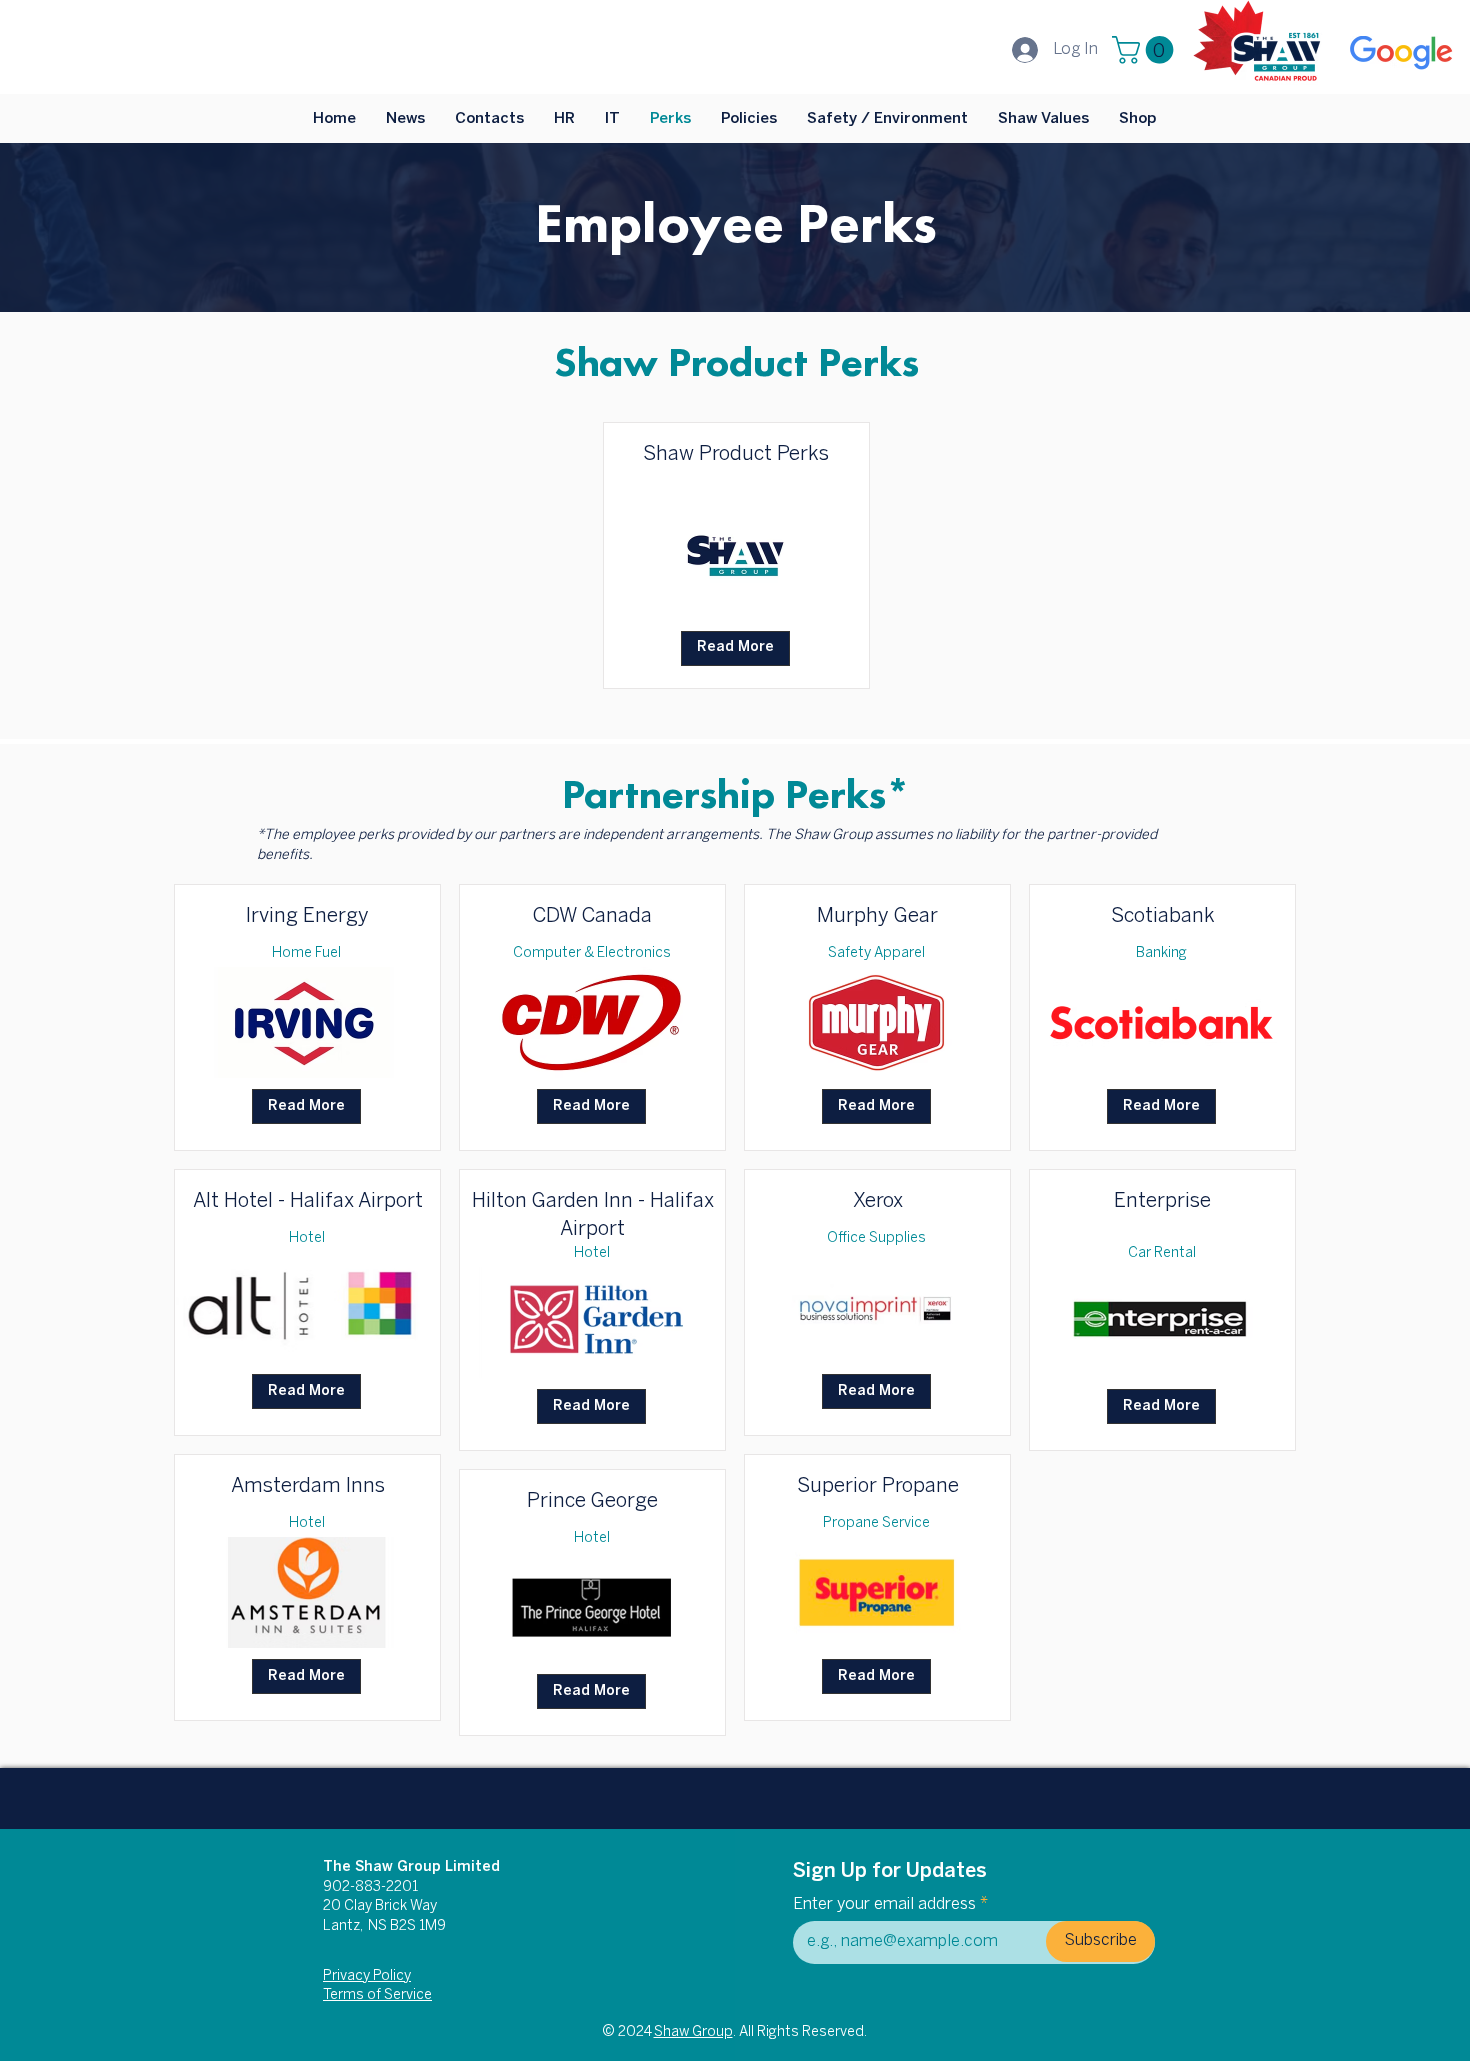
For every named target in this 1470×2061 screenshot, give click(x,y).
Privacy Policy (367, 1976)
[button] (1146, 50)
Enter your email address (884, 1904)
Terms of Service (377, 1995)
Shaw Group (693, 2032)
